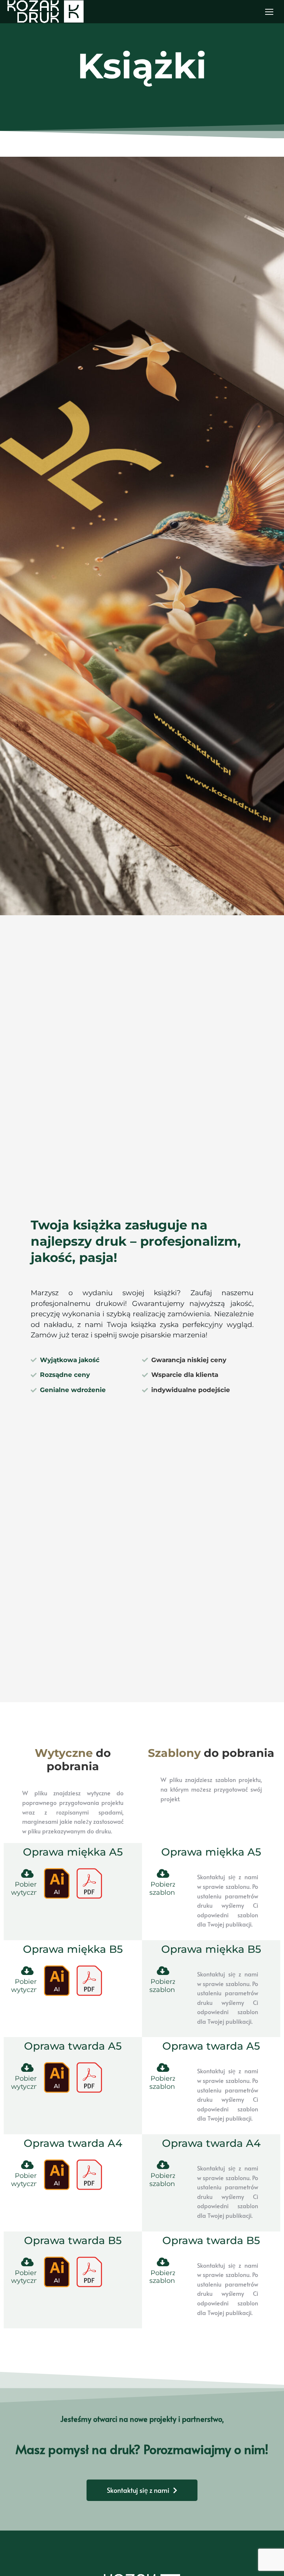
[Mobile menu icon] (269, 12)
